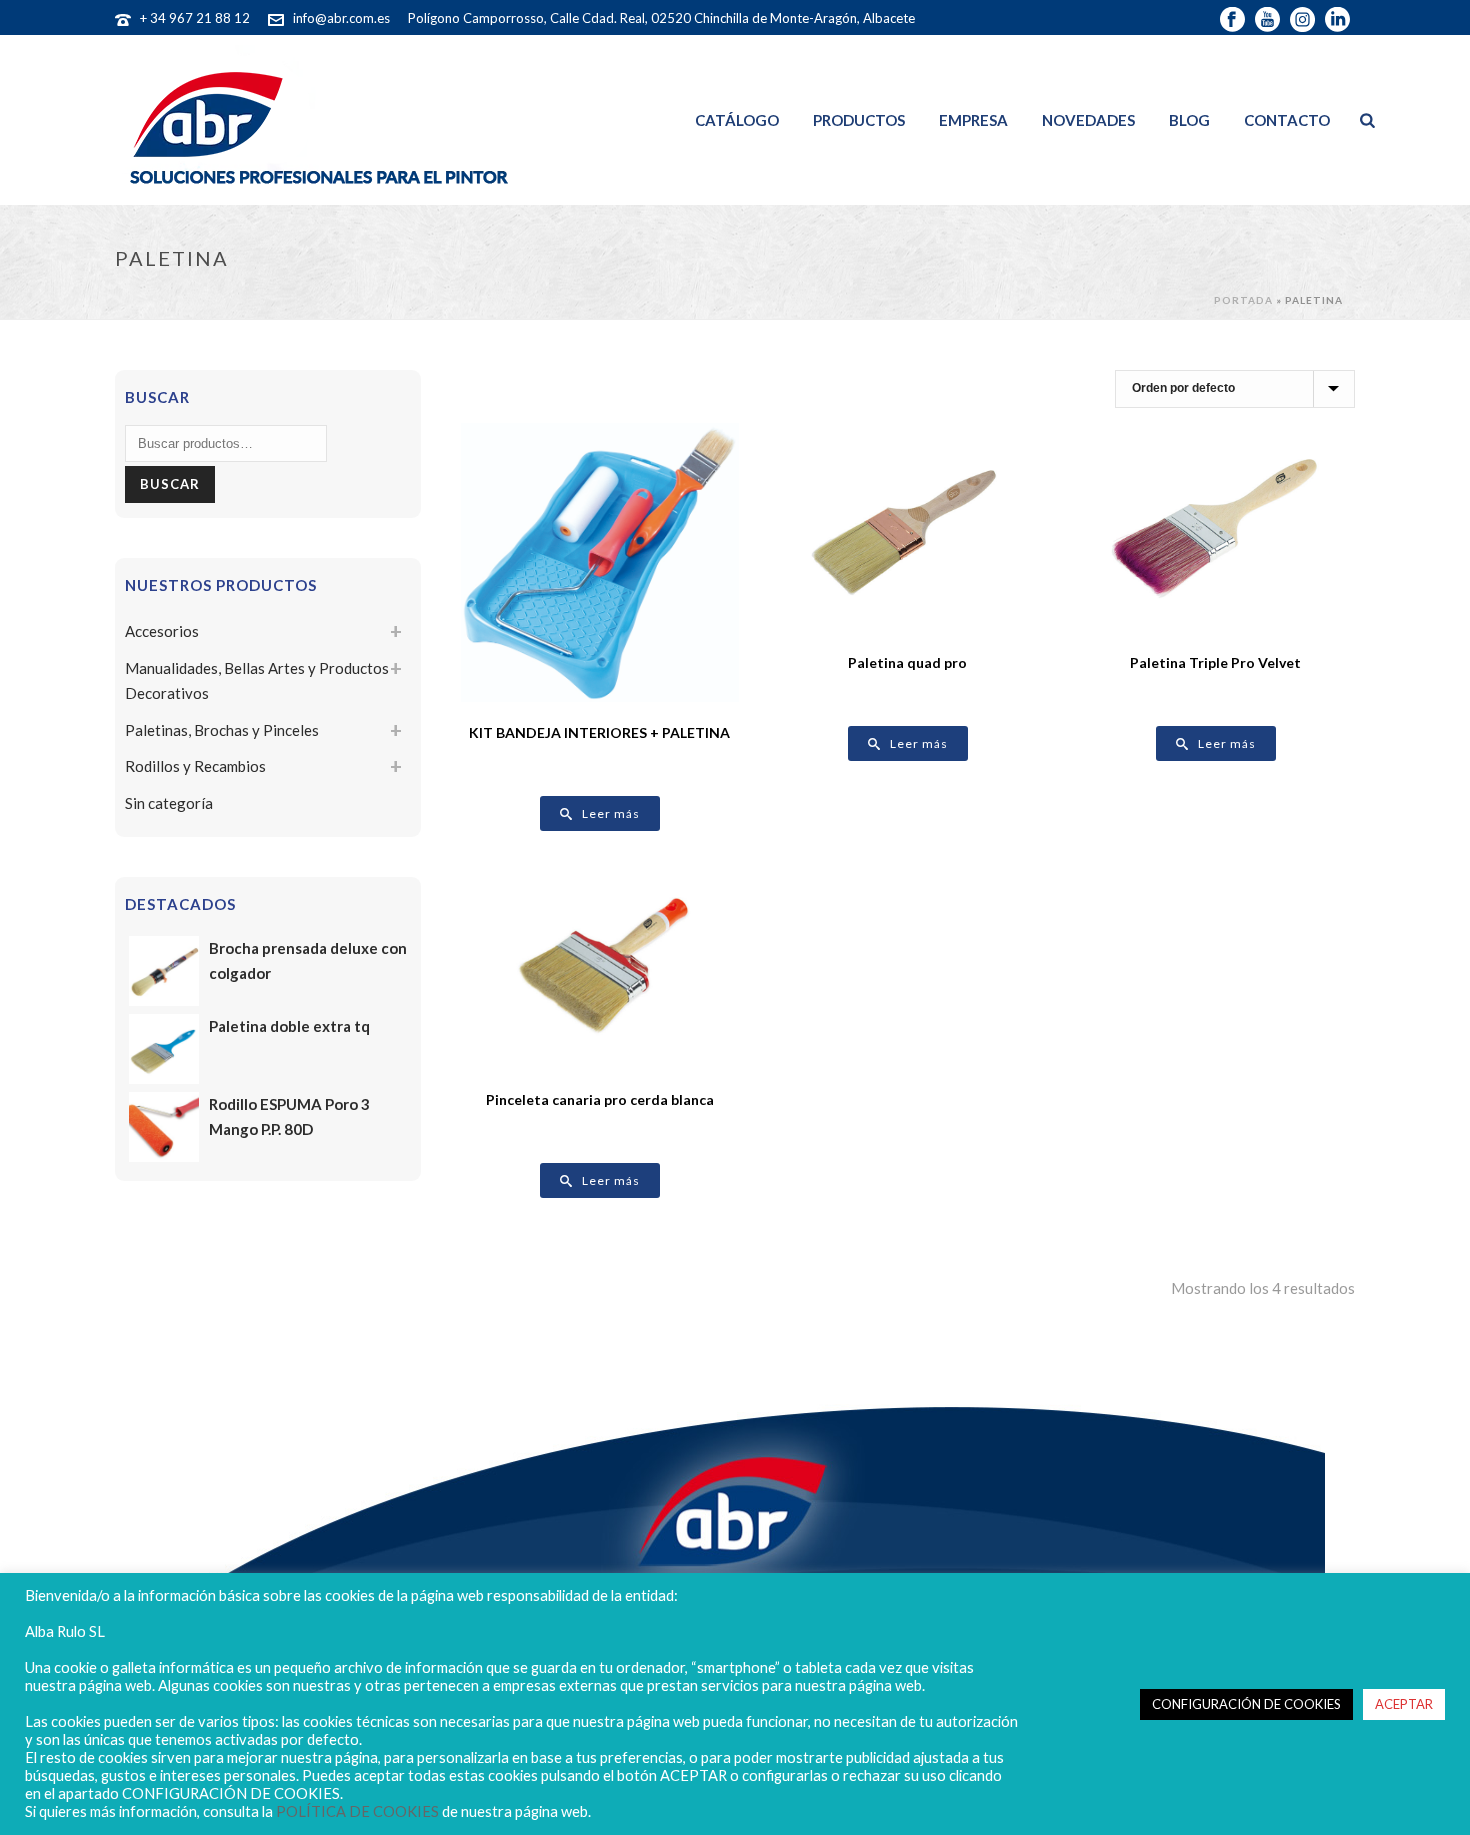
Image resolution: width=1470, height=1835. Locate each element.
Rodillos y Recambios (195, 766)
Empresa (973, 120)
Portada (1243, 300)
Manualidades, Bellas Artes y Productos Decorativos (257, 680)
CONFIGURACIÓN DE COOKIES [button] (1246, 1704)
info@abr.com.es (341, 18)
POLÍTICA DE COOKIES (357, 1811)
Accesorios (162, 631)
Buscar (170, 484)
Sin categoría (169, 803)
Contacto (1287, 120)
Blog (1189, 120)
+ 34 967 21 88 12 (195, 18)
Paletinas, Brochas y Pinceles (222, 730)
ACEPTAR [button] (1404, 1704)
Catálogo (737, 120)
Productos (859, 120)
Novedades (1088, 120)
